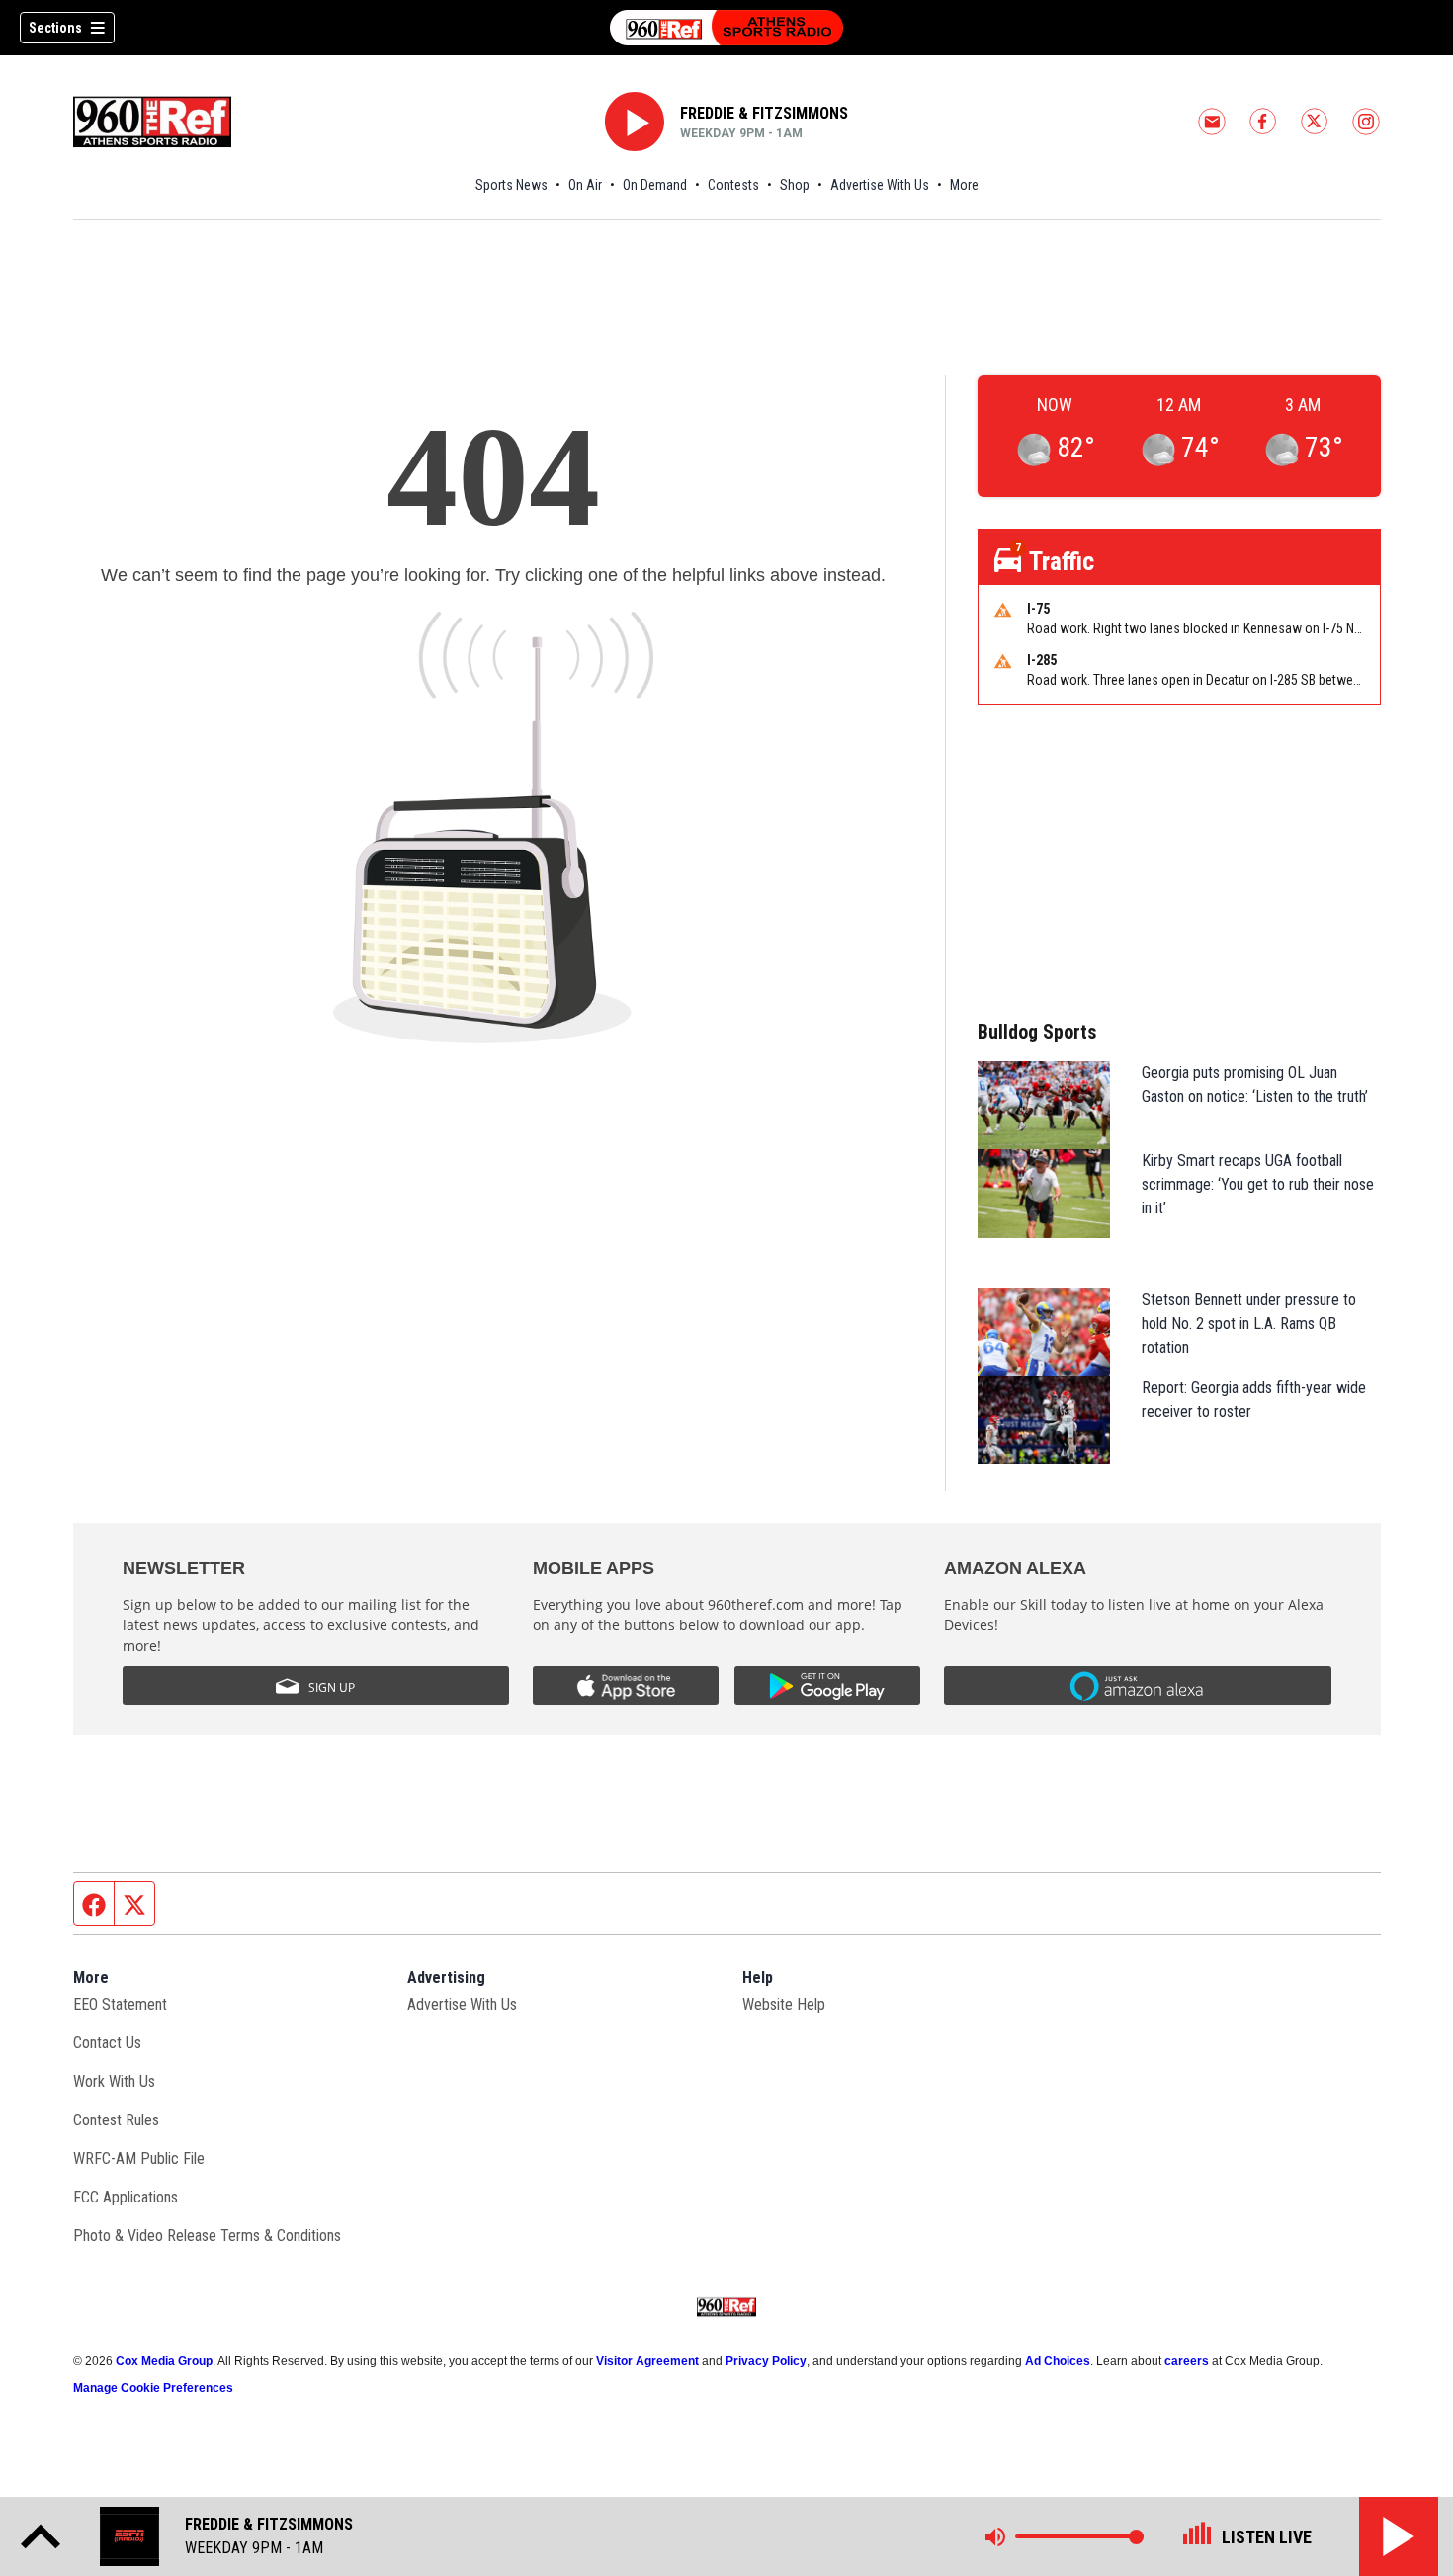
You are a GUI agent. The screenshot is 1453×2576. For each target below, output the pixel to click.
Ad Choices (1058, 2361)
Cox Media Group (164, 2361)
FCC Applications (126, 2197)
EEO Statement (120, 2004)
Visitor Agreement (647, 2361)
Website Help (784, 2004)
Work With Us (114, 2081)
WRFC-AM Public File (139, 2159)
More (964, 185)
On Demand (655, 185)
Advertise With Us (880, 185)
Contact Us (107, 2043)
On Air (585, 185)
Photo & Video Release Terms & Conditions (207, 2236)
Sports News (512, 185)
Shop (795, 185)
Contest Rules (116, 2120)
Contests (733, 185)
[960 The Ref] (726, 28)
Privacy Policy (766, 2361)
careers (1187, 2361)
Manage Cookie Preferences (153, 2388)
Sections (55, 28)
